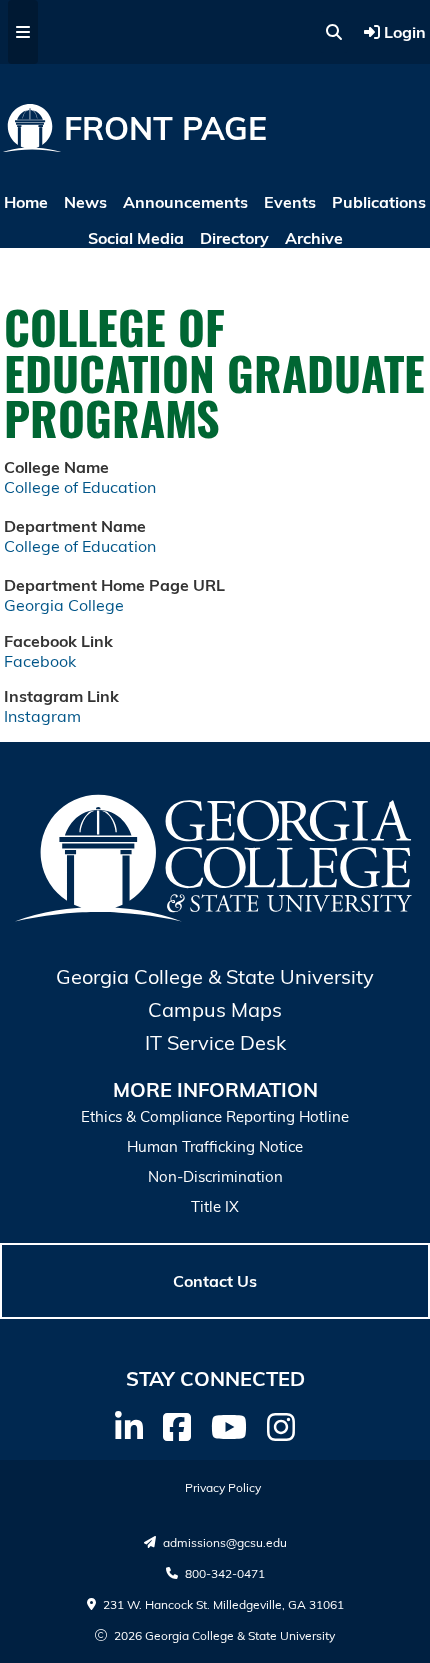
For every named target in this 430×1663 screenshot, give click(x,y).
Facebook (40, 661)
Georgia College (64, 605)
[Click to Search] (334, 32)
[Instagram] (281, 1427)
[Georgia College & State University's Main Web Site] (215, 918)
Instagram (42, 716)
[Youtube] (229, 1427)
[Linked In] (129, 1427)
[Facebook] (177, 1427)
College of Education (80, 487)
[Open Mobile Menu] (23, 32)
